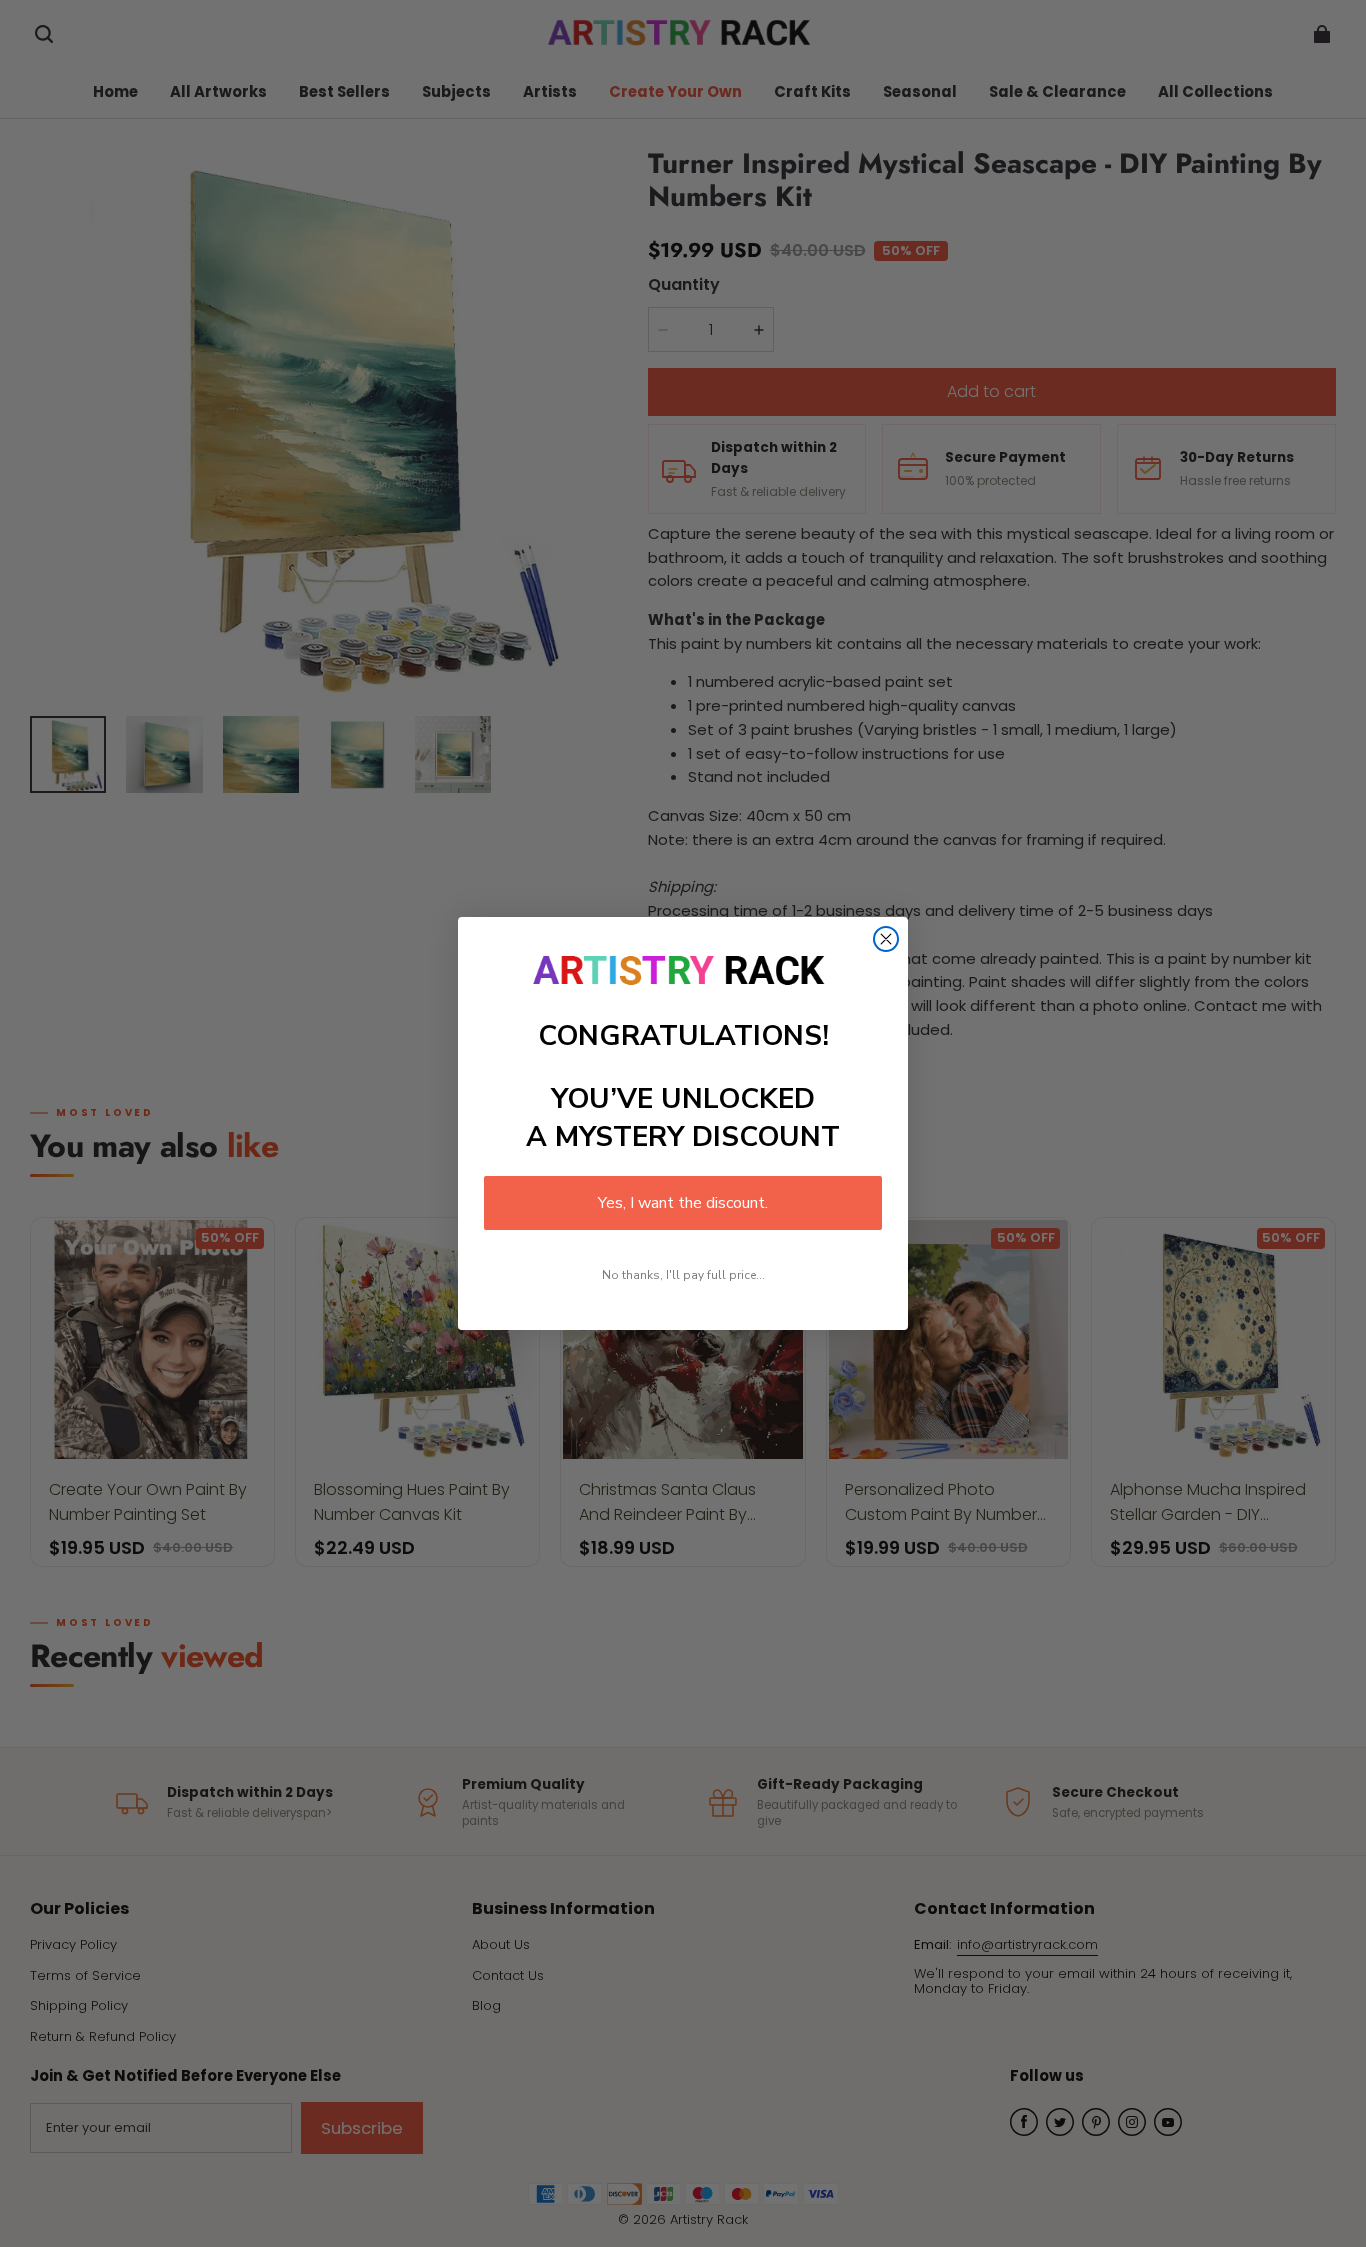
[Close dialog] (886, 939)
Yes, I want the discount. (683, 1203)
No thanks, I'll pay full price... (683, 1275)
